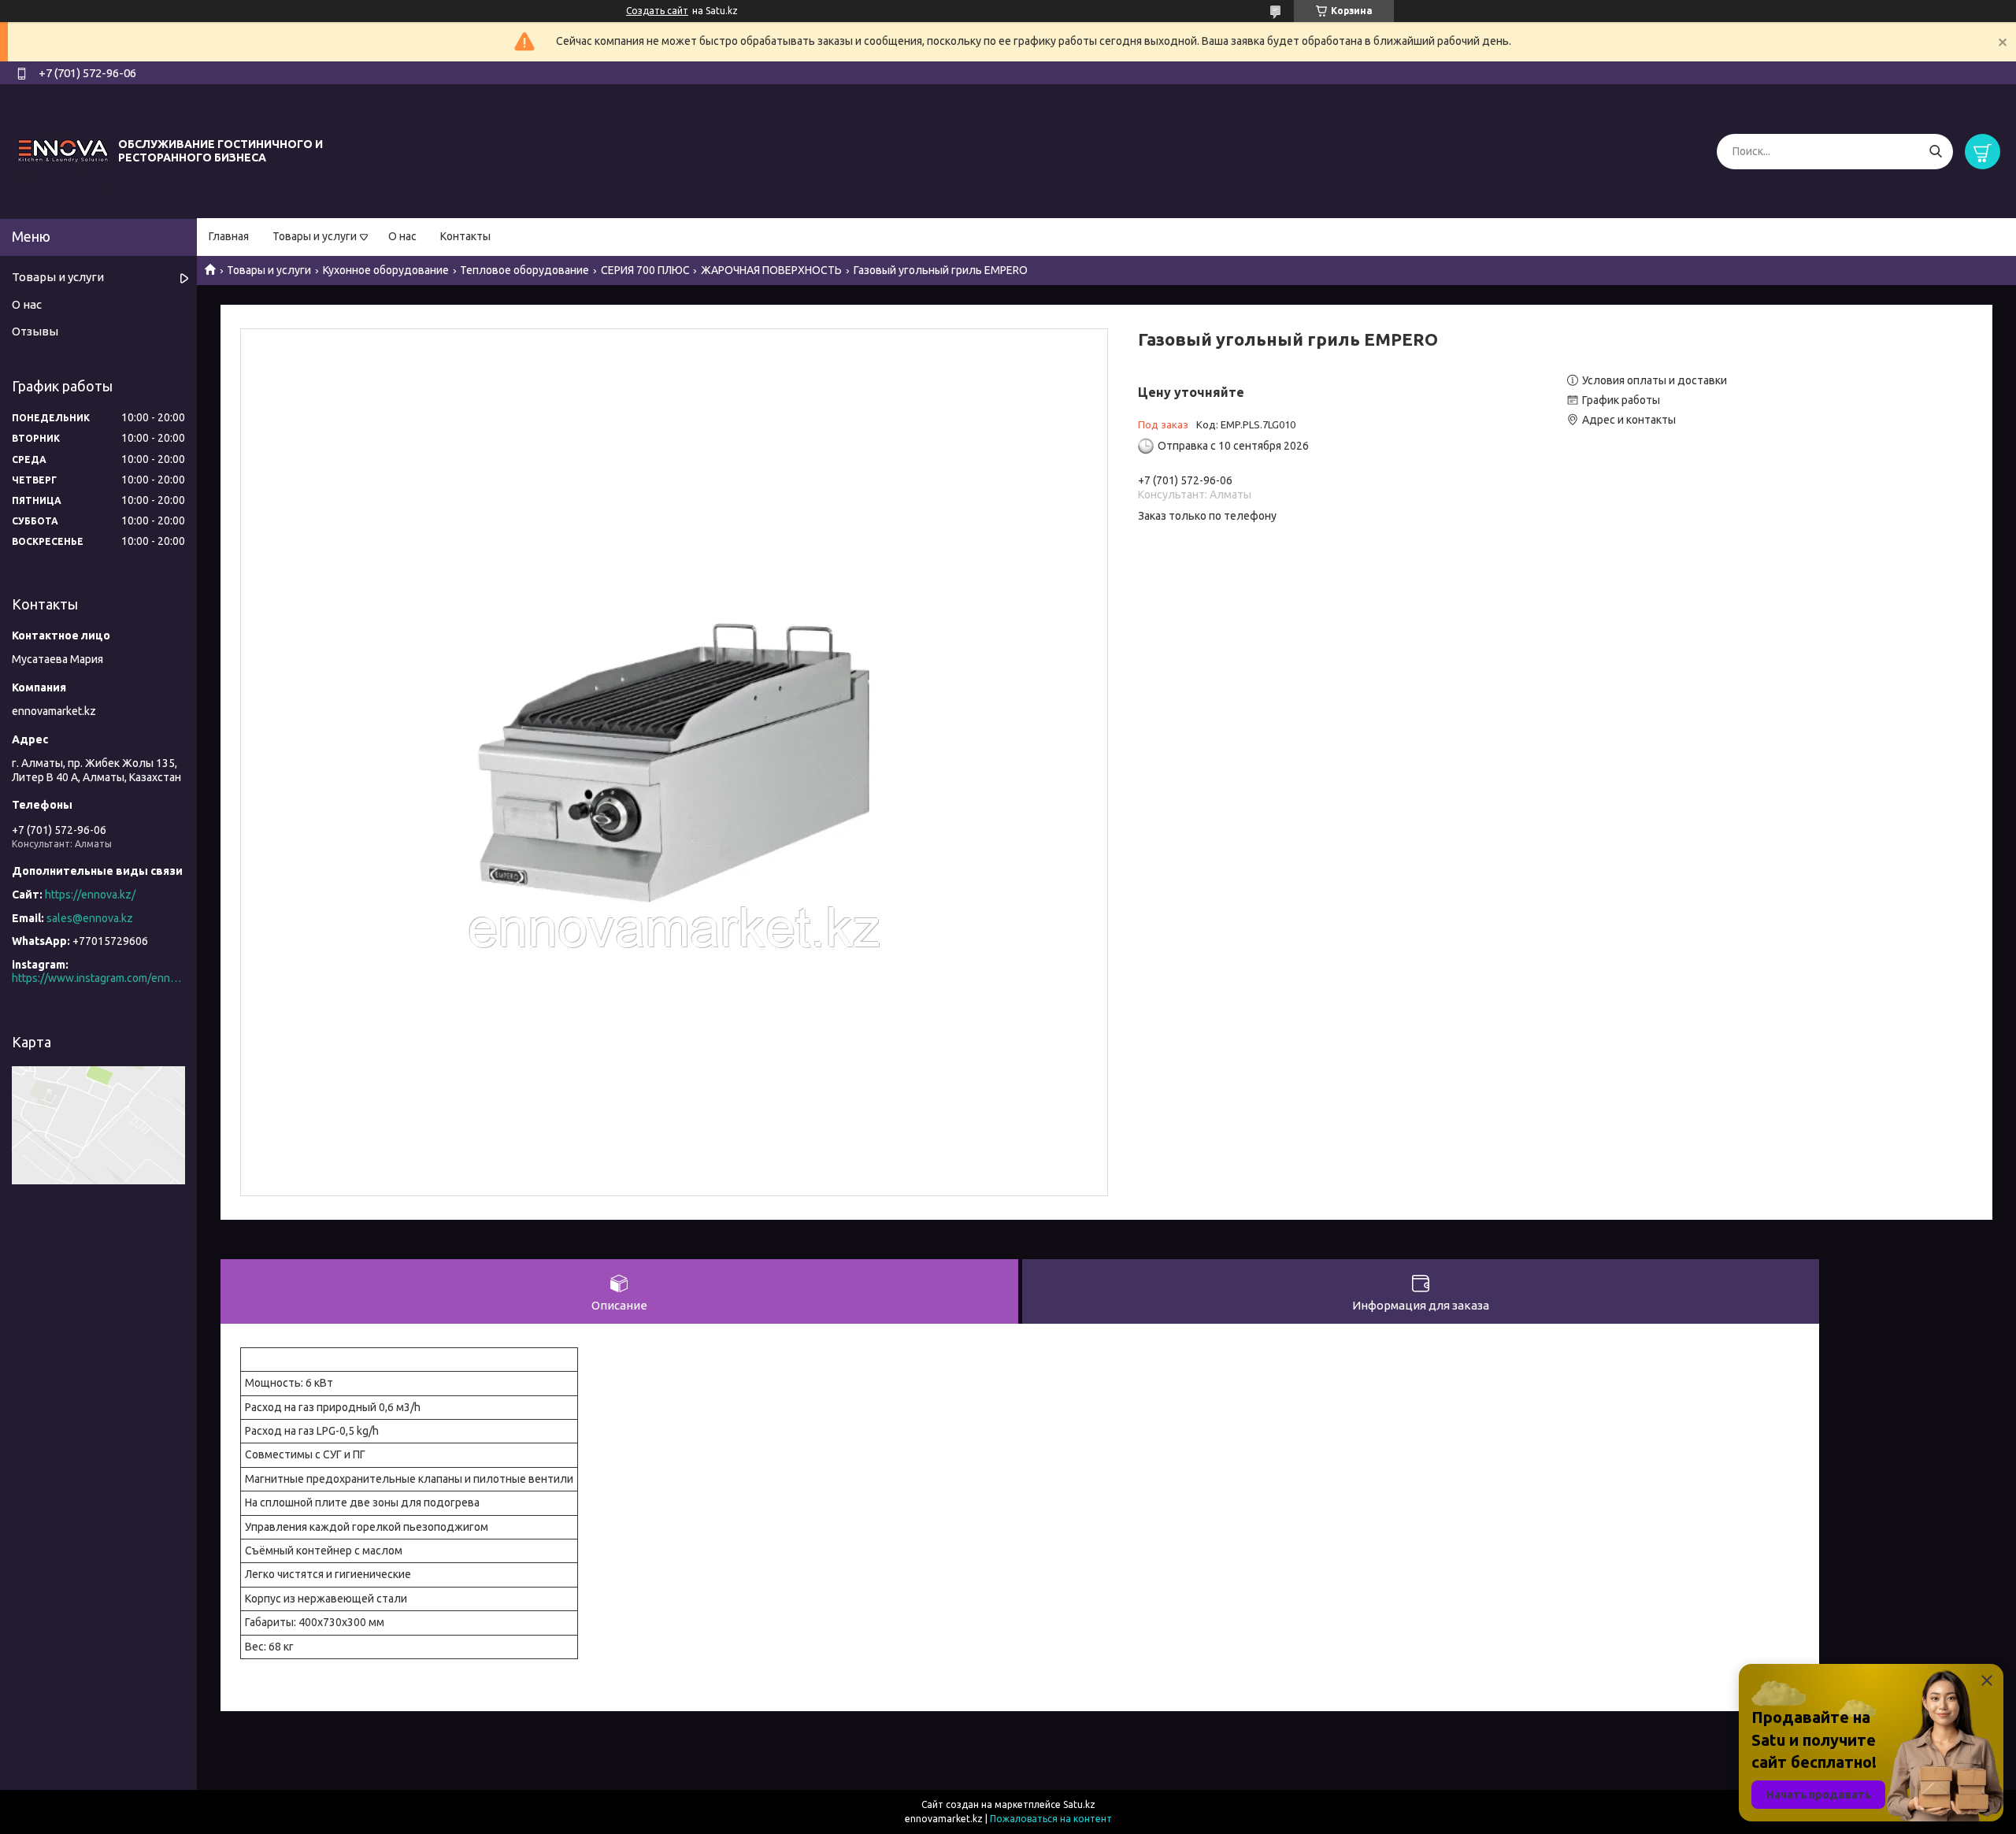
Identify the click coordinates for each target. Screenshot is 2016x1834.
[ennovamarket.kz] (63, 150)
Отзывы (35, 331)
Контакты (465, 236)
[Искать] (1935, 152)
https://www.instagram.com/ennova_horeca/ (98, 978)
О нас (402, 236)
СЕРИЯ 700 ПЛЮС (645, 270)
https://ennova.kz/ (90, 895)
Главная (229, 236)
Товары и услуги (315, 236)
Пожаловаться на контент (1051, 1819)
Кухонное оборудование (386, 270)
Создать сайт (657, 11)
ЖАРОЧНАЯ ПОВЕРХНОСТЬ (771, 270)
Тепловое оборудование (524, 270)
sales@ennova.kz (90, 918)
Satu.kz (1079, 1804)
